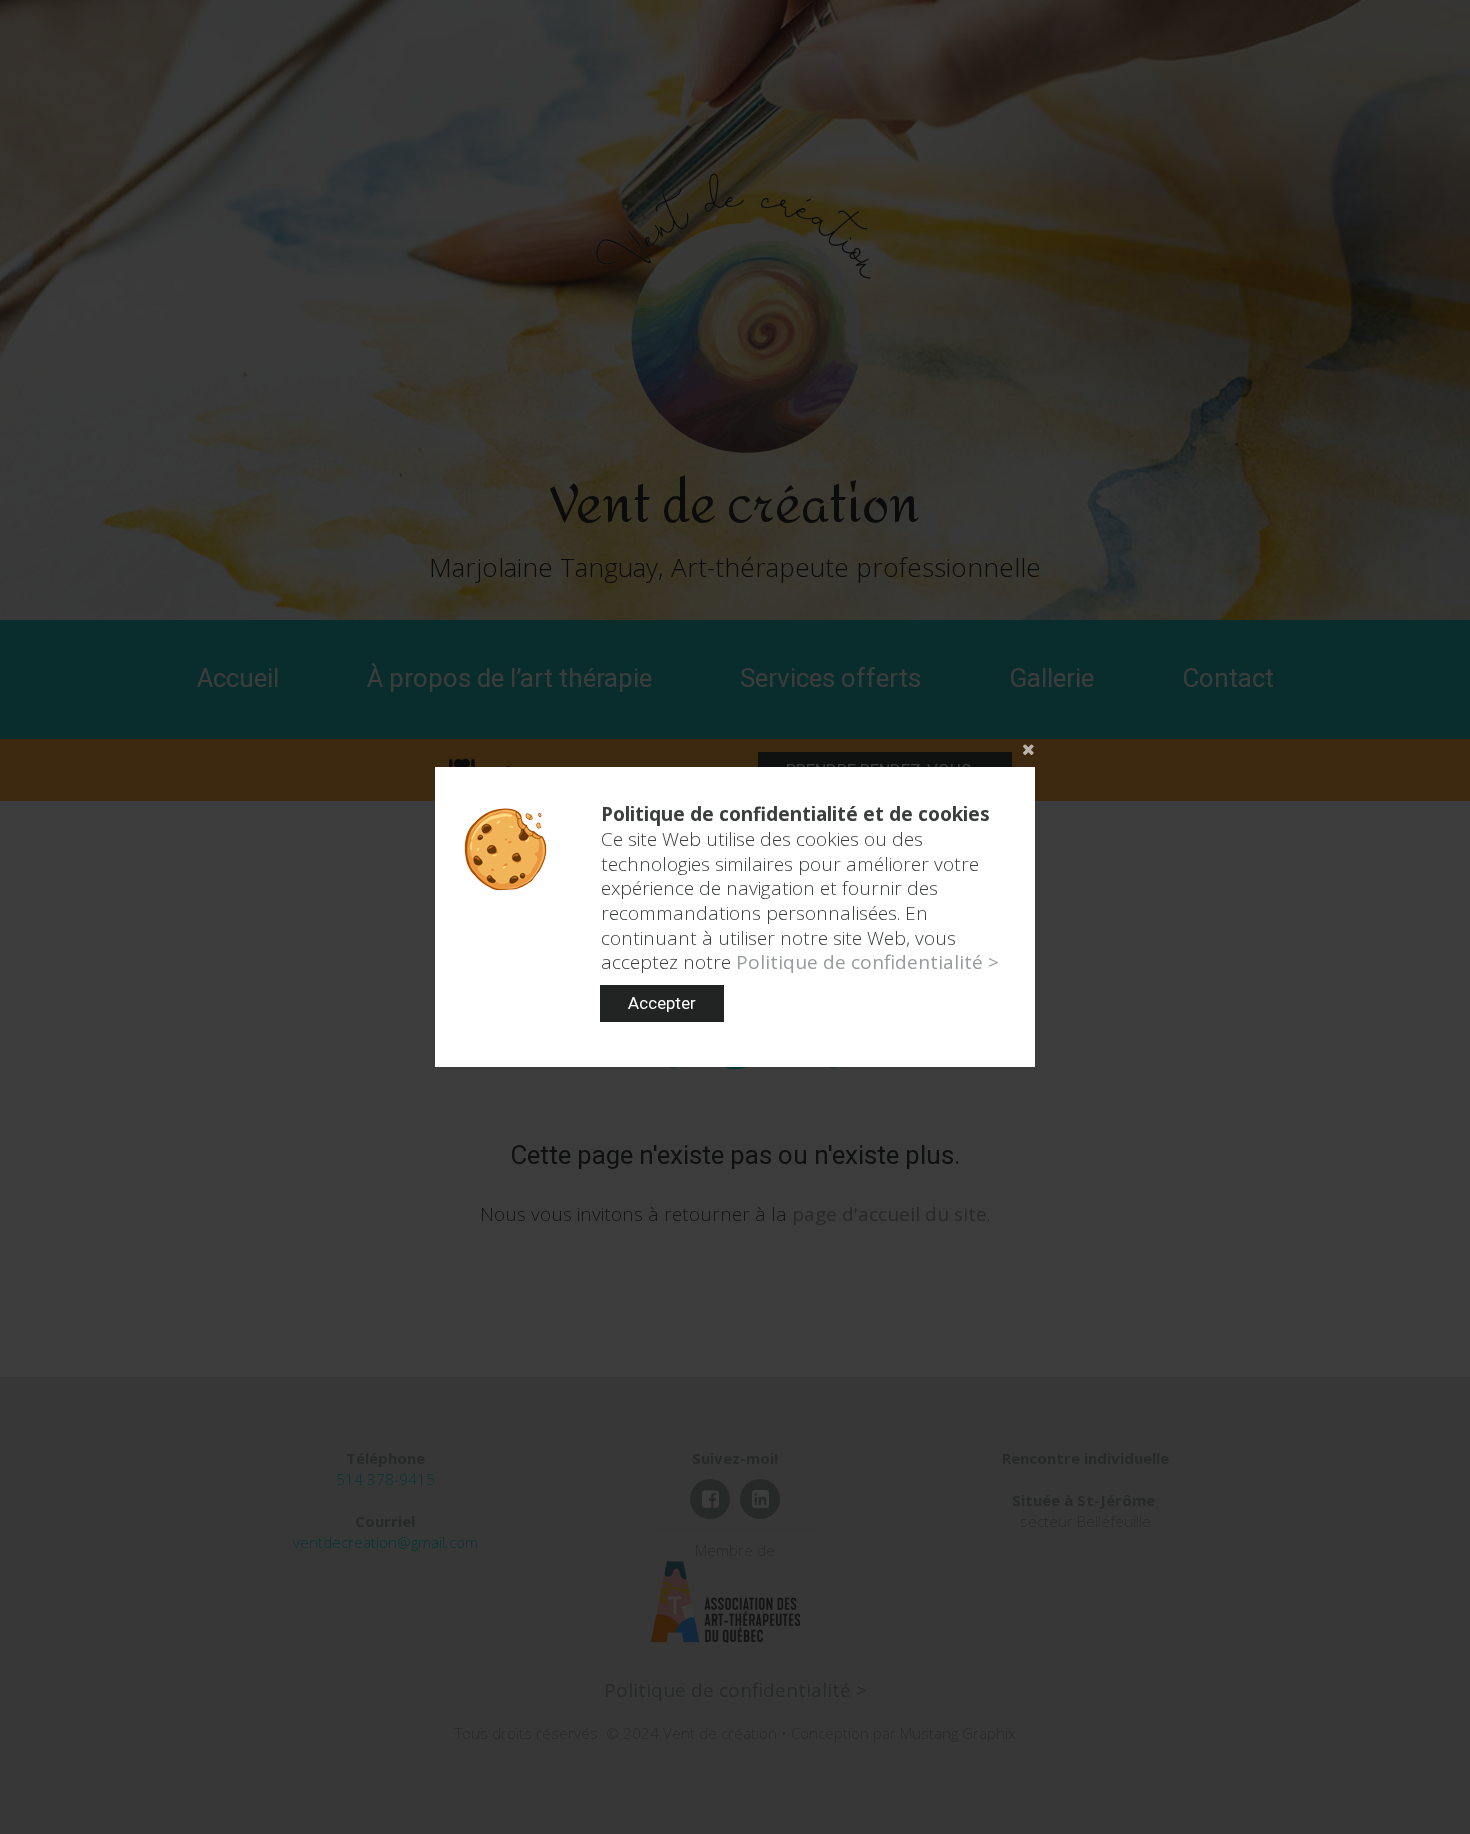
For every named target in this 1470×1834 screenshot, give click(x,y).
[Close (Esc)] (735, 747)
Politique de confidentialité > (867, 962)
